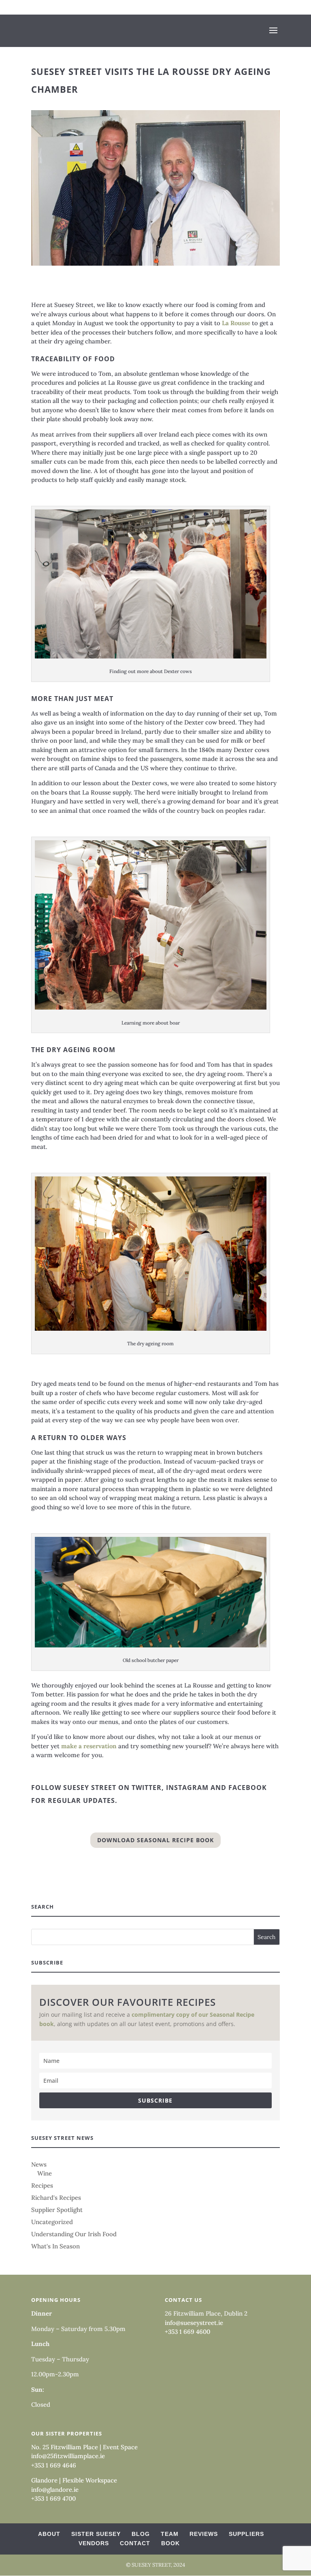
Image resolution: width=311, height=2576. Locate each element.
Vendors (94, 2543)
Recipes (42, 2185)
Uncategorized (52, 2222)
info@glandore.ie (55, 2490)
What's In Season (55, 2246)
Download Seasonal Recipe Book (155, 1840)
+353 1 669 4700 (53, 2498)
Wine (45, 2173)
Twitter (147, 1788)
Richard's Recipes (56, 2198)
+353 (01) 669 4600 (67, 7)
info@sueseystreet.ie (194, 2323)
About (49, 2534)
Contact (135, 2543)
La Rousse (236, 323)
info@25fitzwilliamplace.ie (68, 2456)
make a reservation (89, 1746)
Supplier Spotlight (57, 2210)
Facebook (248, 1788)
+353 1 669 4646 (54, 2465)
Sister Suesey (96, 2534)
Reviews (204, 2534)
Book (170, 2543)
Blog (141, 2534)
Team (170, 2534)
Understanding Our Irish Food (74, 2234)
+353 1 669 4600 (187, 2332)
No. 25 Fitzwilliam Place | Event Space (84, 2447)
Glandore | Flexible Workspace (74, 2480)
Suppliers (246, 2534)
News (39, 2164)
